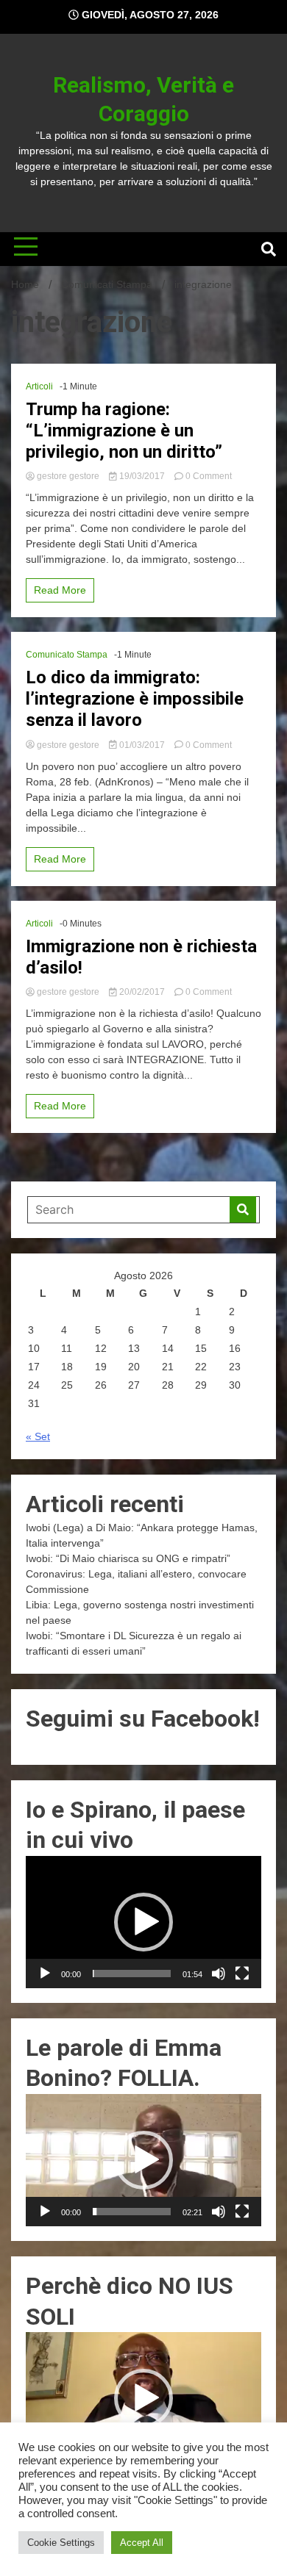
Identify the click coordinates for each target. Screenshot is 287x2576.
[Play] (45, 1974)
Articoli (39, 386)
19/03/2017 (142, 476)
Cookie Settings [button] (61, 2543)
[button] (143, 1922)
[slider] (132, 1974)
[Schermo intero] (242, 1974)
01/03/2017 (142, 745)
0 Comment (209, 476)
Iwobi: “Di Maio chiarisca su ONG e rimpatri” (128, 1558)
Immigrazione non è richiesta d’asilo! (141, 957)
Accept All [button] (142, 2543)
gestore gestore (68, 476)
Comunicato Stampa (67, 655)
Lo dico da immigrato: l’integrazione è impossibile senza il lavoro (135, 699)
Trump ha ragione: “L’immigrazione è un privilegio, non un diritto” (124, 431)
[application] (143, 1922)
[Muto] (219, 1974)
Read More (60, 590)
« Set (38, 1436)
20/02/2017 (142, 992)
